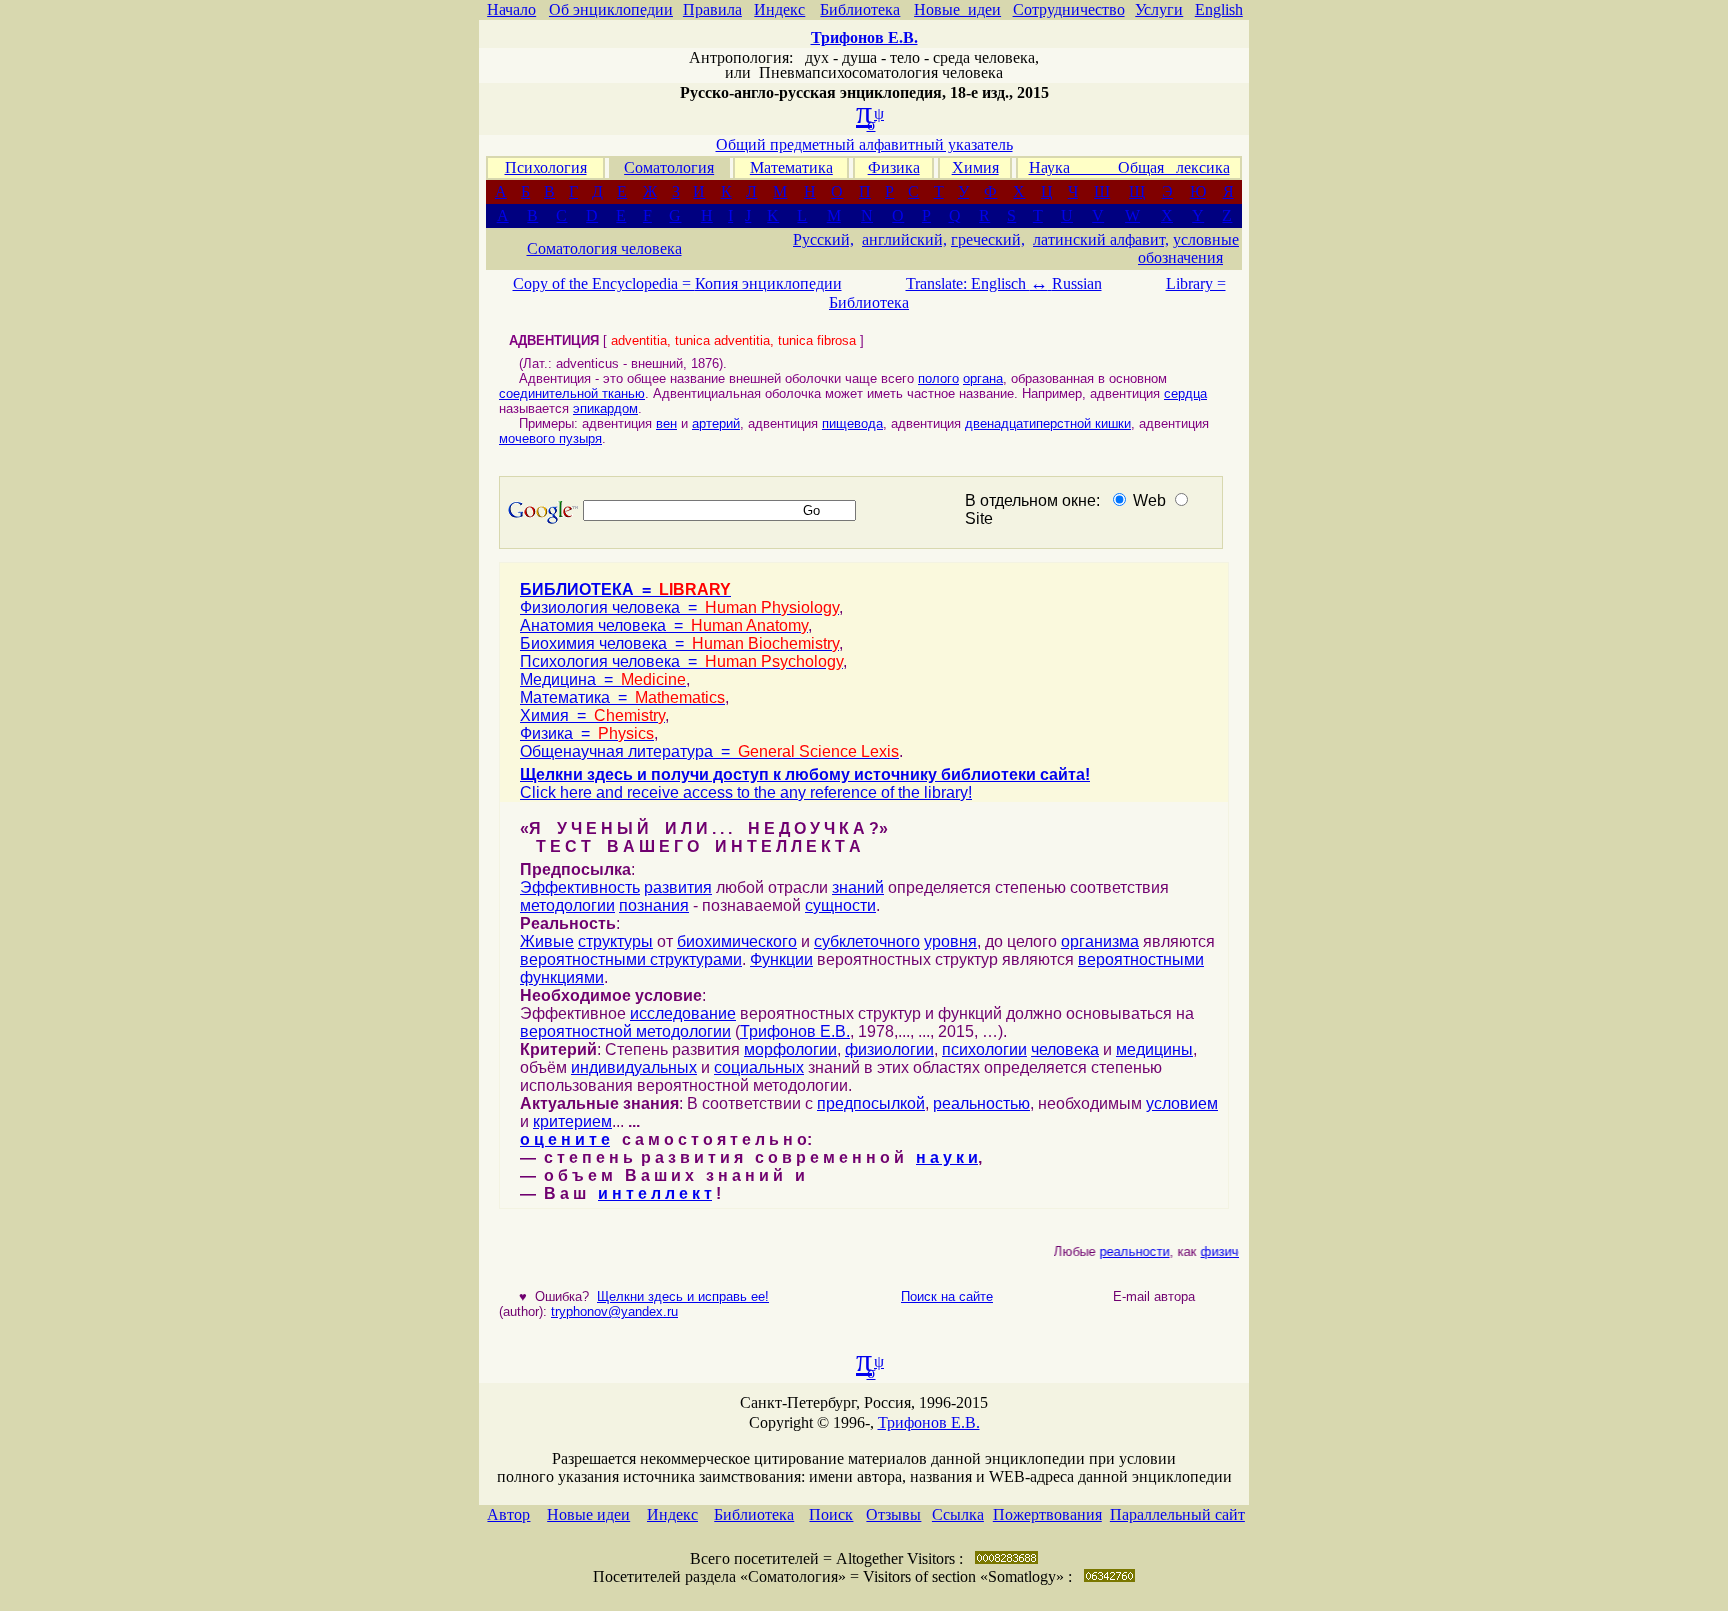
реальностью (981, 1103)
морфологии (790, 1049)
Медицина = (603, 679)
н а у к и (947, 1157)
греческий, (988, 239)
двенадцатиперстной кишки (1048, 423)
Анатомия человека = (664, 625)
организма (1100, 941)
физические (1228, 1251)
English (1219, 9)
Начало (511, 9)
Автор (508, 1514)
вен (666, 423)
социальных (759, 1067)
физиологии (889, 1049)
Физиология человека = (679, 607)
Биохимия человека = (679, 643)
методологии (567, 905)
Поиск (831, 1514)
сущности (840, 905)
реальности (1126, 1251)
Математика (791, 167)
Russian (1077, 283)
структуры (615, 941)
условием (1182, 1103)
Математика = (622, 697)
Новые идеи (957, 9)
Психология (546, 167)
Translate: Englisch (977, 283)
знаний (858, 887)
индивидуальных (634, 1067)
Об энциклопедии (611, 9)
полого (938, 378)
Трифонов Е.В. (795, 1031)
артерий (716, 423)
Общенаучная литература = (709, 751)
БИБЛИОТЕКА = (625, 589)
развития (678, 887)
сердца (1185, 393)
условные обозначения (1188, 248)
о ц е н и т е (565, 1139)
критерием (572, 1121)
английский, (904, 239)
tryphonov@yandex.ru (614, 1311)
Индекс (779, 9)
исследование (683, 1013)
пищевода (852, 423)
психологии (984, 1049)
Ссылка (958, 1514)
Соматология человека (604, 248)
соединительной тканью (572, 393)
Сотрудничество (1069, 9)
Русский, (823, 239)
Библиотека (860, 9)
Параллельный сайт (1177, 1514)
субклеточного (867, 941)
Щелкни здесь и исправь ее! (683, 1296)
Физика (894, 167)
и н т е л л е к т (655, 1193)
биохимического (737, 941)
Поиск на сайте (947, 1296)
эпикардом (605, 408)
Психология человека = (681, 661)
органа (983, 378)
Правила (712, 9)
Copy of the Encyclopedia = (604, 283)
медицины (1154, 1049)
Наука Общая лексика (1129, 167)
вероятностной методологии (625, 1031)
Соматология (669, 167)
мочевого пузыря (550, 438)
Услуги (1159, 9)
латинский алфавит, (1101, 239)
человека (1065, 1049)
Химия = (592, 715)
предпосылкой (871, 1103)
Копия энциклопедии (768, 283)
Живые (547, 941)
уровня (950, 941)
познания (654, 905)
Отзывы (893, 1514)
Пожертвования (1047, 1514)
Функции (781, 959)
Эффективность (580, 887)
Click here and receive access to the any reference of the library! (746, 792)
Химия (975, 167)
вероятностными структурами (631, 959)
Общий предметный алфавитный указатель (864, 144)
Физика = (587, 733)
